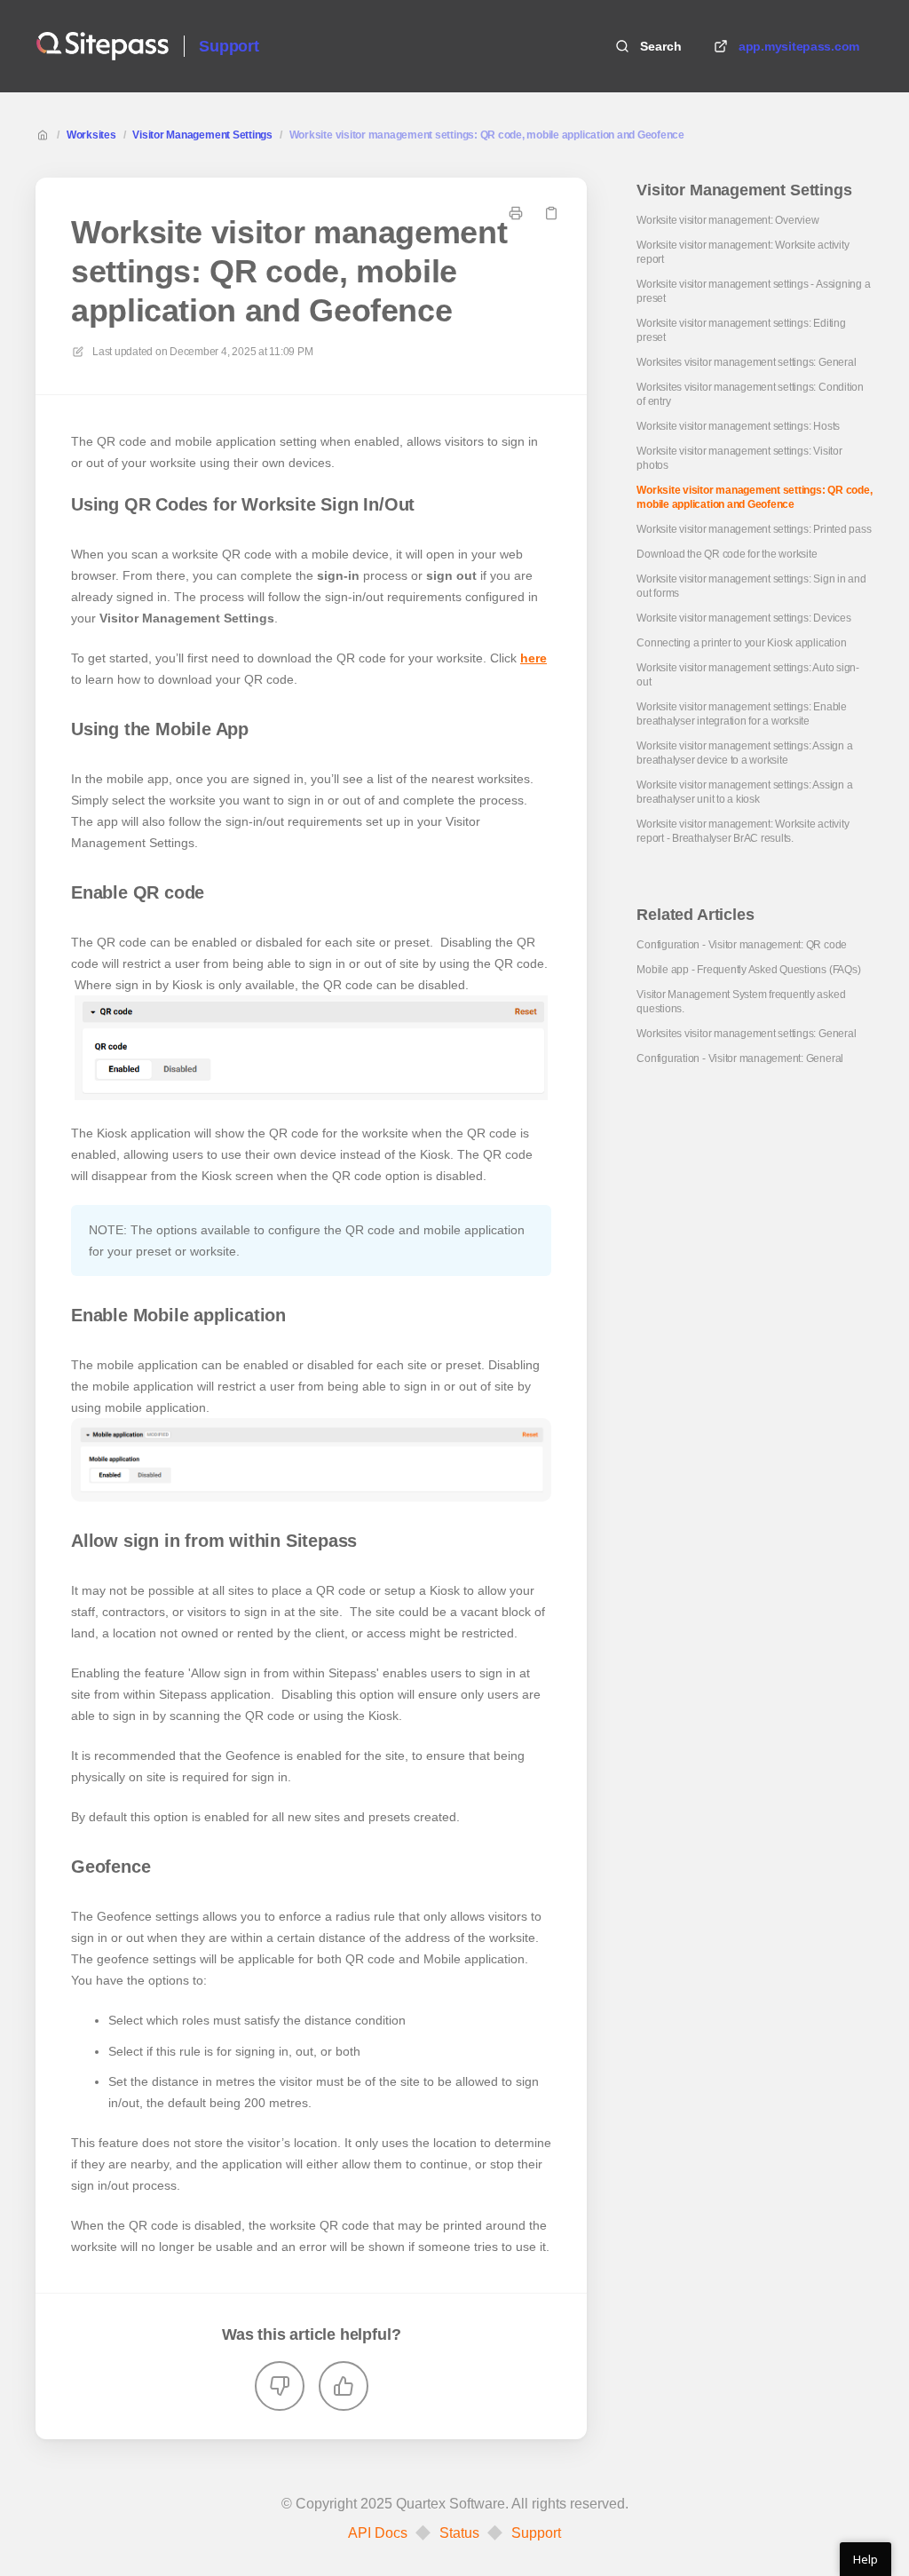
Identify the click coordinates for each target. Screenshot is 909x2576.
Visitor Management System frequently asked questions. (741, 1002)
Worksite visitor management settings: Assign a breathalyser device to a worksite (744, 753)
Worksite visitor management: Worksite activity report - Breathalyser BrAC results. (743, 831)
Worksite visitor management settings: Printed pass (754, 529)
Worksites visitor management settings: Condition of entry (750, 394)
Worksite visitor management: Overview (727, 220)
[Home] (103, 46)
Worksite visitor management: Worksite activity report (743, 252)
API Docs (378, 2533)
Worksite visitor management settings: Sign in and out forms (751, 586)
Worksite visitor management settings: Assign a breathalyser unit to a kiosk (744, 792)
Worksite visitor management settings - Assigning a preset (753, 291)
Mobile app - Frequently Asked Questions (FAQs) (748, 970)
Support (229, 46)
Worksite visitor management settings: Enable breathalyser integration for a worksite (741, 714)
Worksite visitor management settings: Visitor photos (739, 458)
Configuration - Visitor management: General (740, 1058)
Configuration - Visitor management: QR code (742, 945)
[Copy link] (551, 213)
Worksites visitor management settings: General (746, 362)
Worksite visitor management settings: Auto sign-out (747, 675)
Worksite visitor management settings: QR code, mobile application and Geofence (487, 135)
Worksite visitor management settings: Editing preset (741, 330)
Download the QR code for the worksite (727, 554)
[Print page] (516, 213)
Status (459, 2533)
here (534, 658)
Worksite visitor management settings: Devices (743, 618)
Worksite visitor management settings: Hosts (738, 426)
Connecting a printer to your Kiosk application (741, 643)
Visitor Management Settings (202, 135)
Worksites (91, 135)
